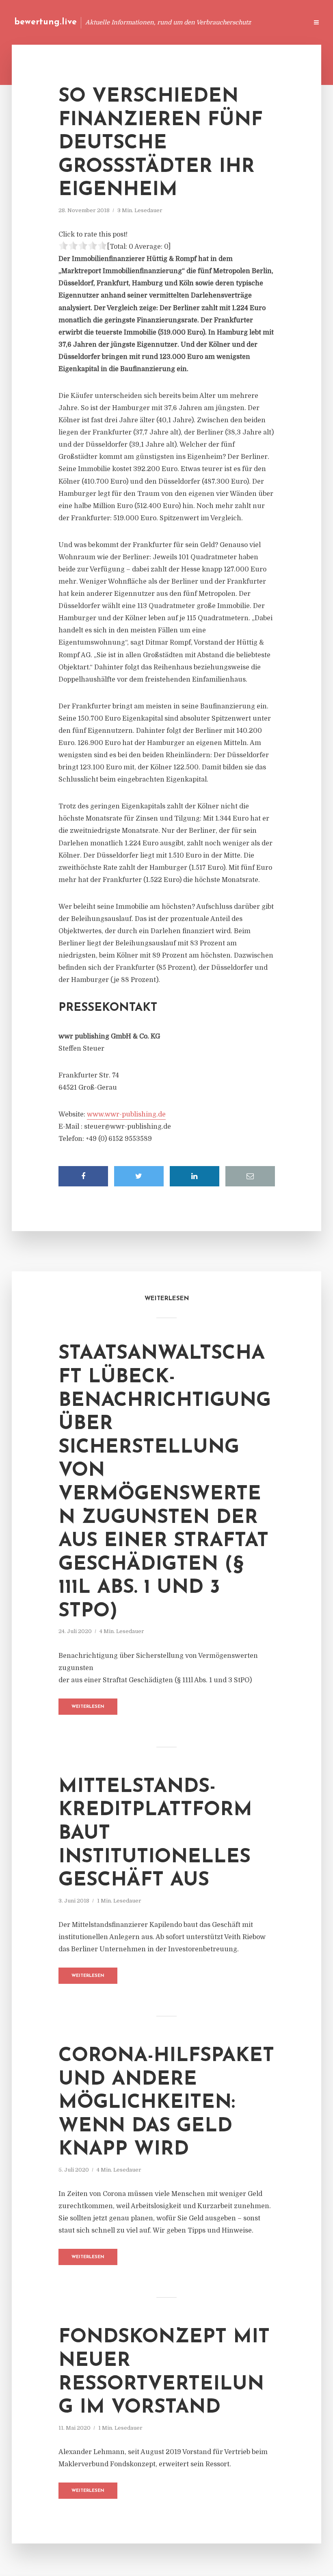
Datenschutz (284, 22)
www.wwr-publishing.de (126, 1114)
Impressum (241, 22)
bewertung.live (45, 22)
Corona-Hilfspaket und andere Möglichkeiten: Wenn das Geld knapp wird (166, 2103)
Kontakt (203, 22)
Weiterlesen (88, 1707)
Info (173, 22)
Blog (148, 22)
